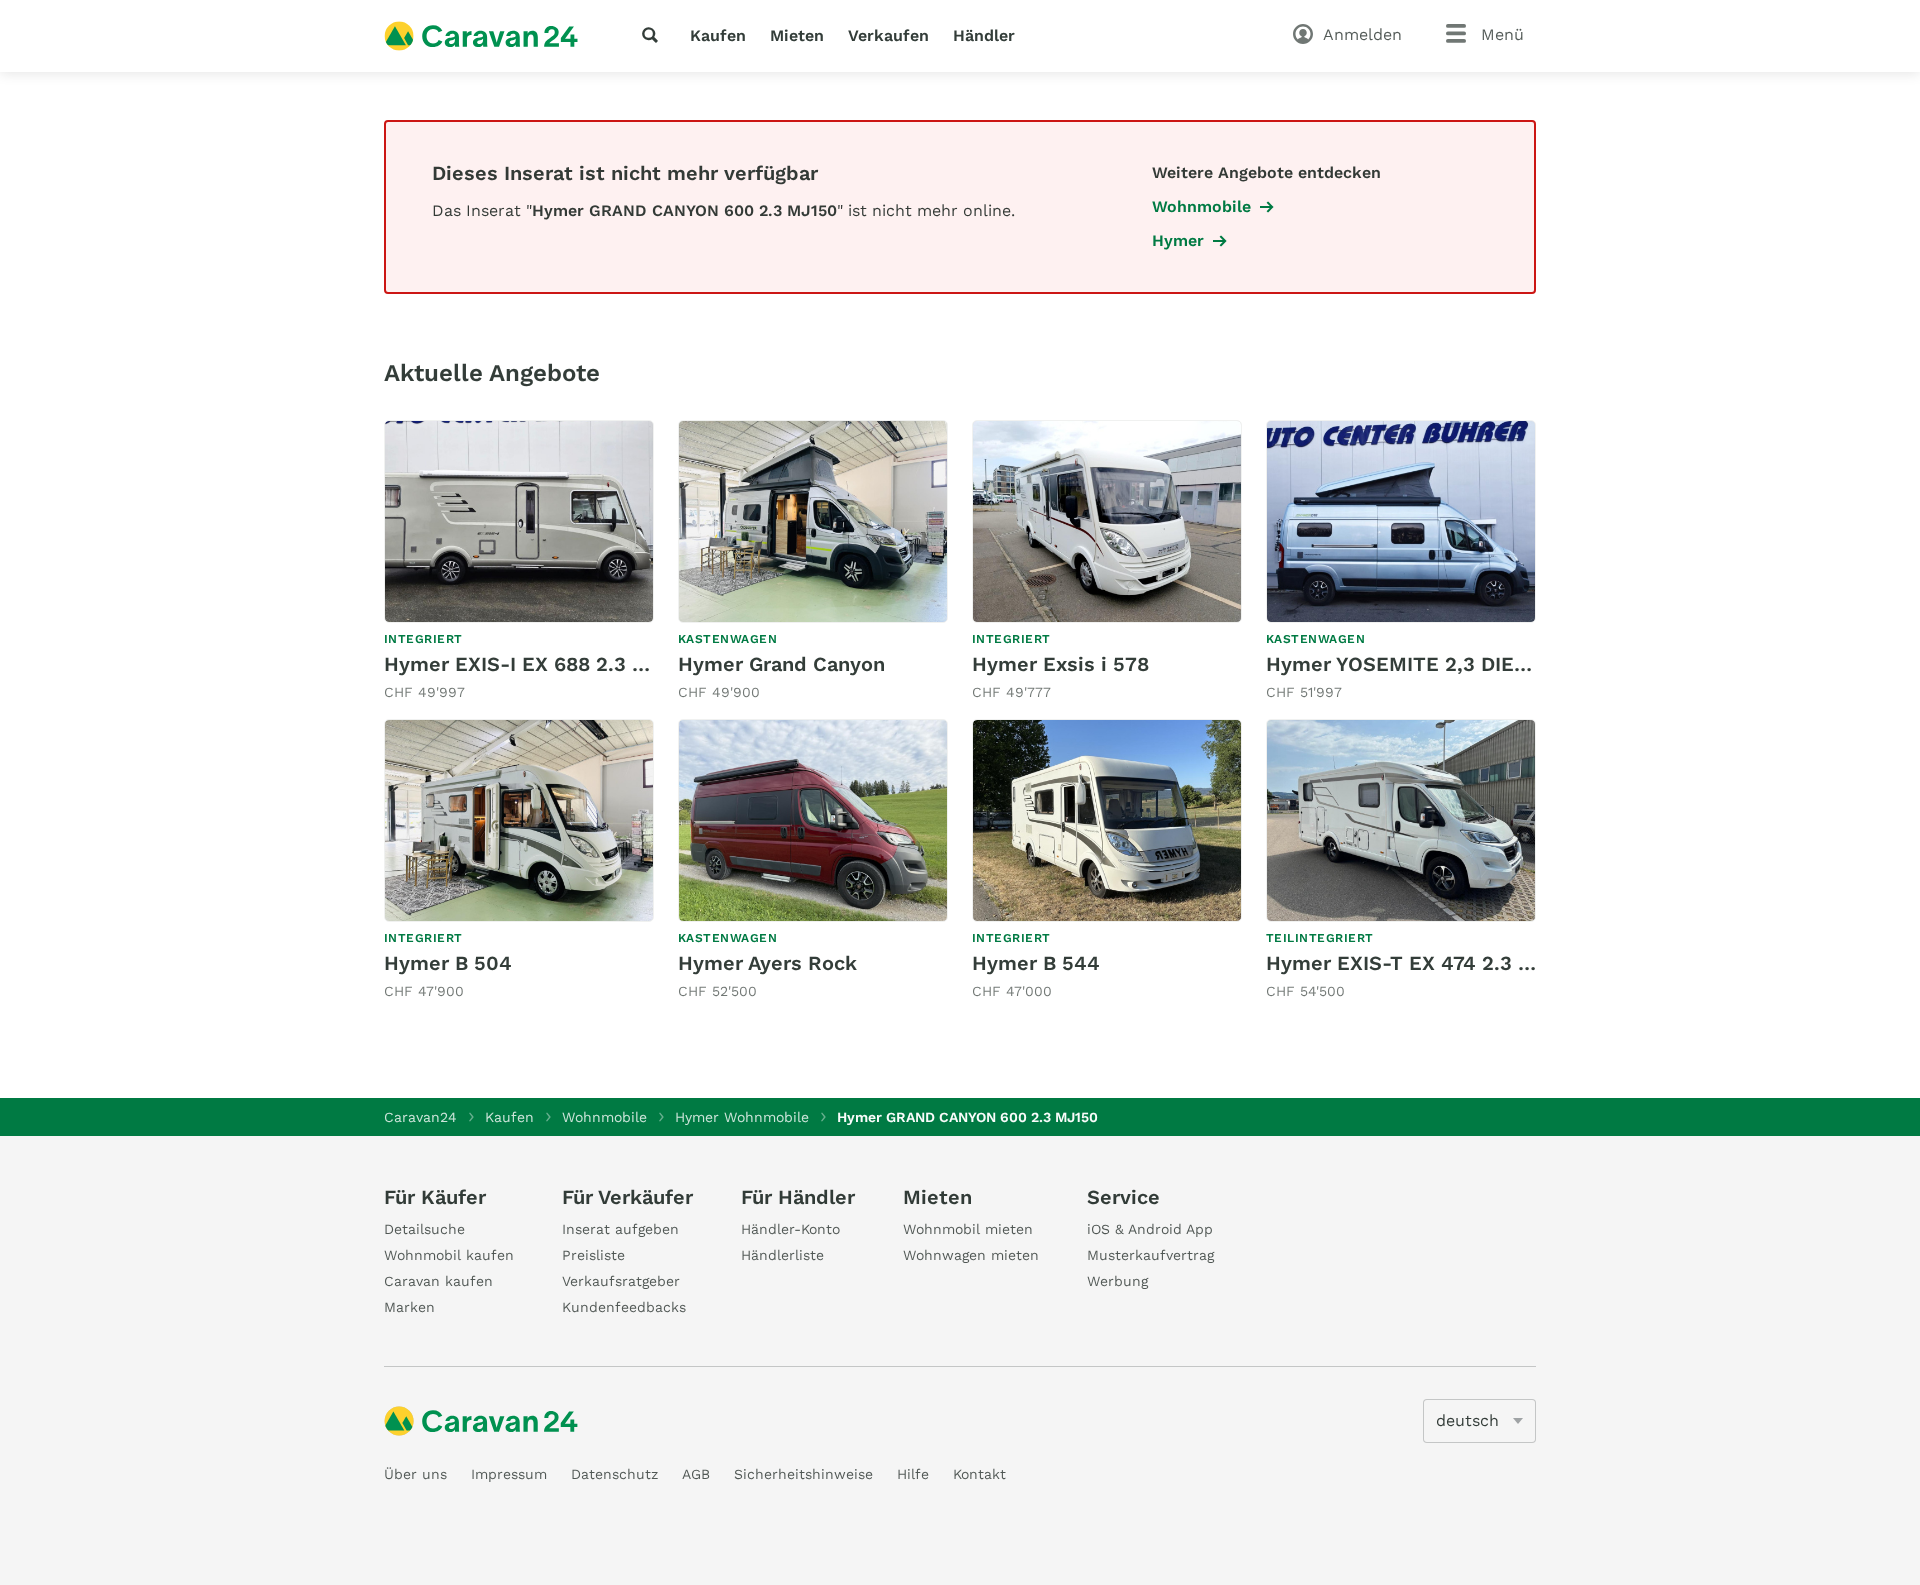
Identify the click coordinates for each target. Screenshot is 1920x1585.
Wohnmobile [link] (1201, 206)
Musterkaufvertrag (1150, 1255)
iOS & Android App (1150, 1229)
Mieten (797, 35)
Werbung (1117, 1281)
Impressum (509, 1474)
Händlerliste (782, 1255)
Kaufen (718, 35)
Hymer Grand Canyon (781, 664)
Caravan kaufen (438, 1281)
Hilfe (913, 1474)
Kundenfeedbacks (624, 1307)
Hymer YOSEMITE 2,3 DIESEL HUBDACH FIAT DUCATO (1528, 664)
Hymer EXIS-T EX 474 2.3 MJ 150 (1426, 963)
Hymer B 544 (1036, 963)
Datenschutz (614, 1474)
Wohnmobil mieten (968, 1229)
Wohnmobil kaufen (449, 1255)
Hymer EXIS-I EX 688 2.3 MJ (523, 664)
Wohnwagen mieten (971, 1255)
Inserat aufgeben (620, 1229)
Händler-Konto (790, 1229)
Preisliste (593, 1255)
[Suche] (654, 35)
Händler (984, 35)
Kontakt (979, 1474)
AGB (696, 1474)
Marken (409, 1307)
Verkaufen (888, 35)
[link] (519, 561)
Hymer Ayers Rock (767, 963)
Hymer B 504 (448, 963)
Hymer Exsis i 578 (1060, 664)
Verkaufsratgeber (621, 1281)
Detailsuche (424, 1229)
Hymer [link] (1178, 240)
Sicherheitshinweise (803, 1474)
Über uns (415, 1474)
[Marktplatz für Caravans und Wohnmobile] (481, 36)
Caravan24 (420, 1117)
